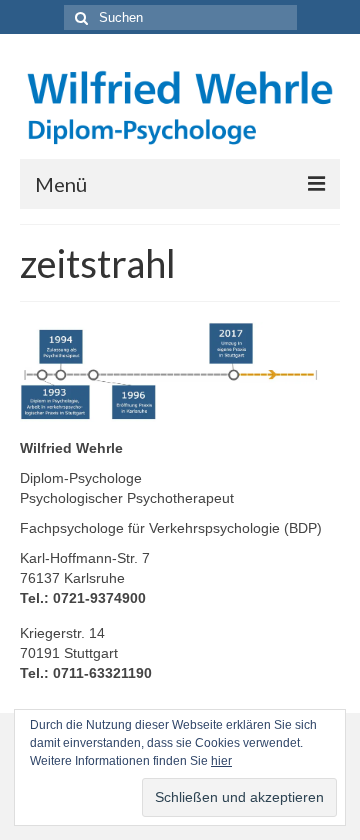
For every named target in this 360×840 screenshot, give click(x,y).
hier (221, 761)
